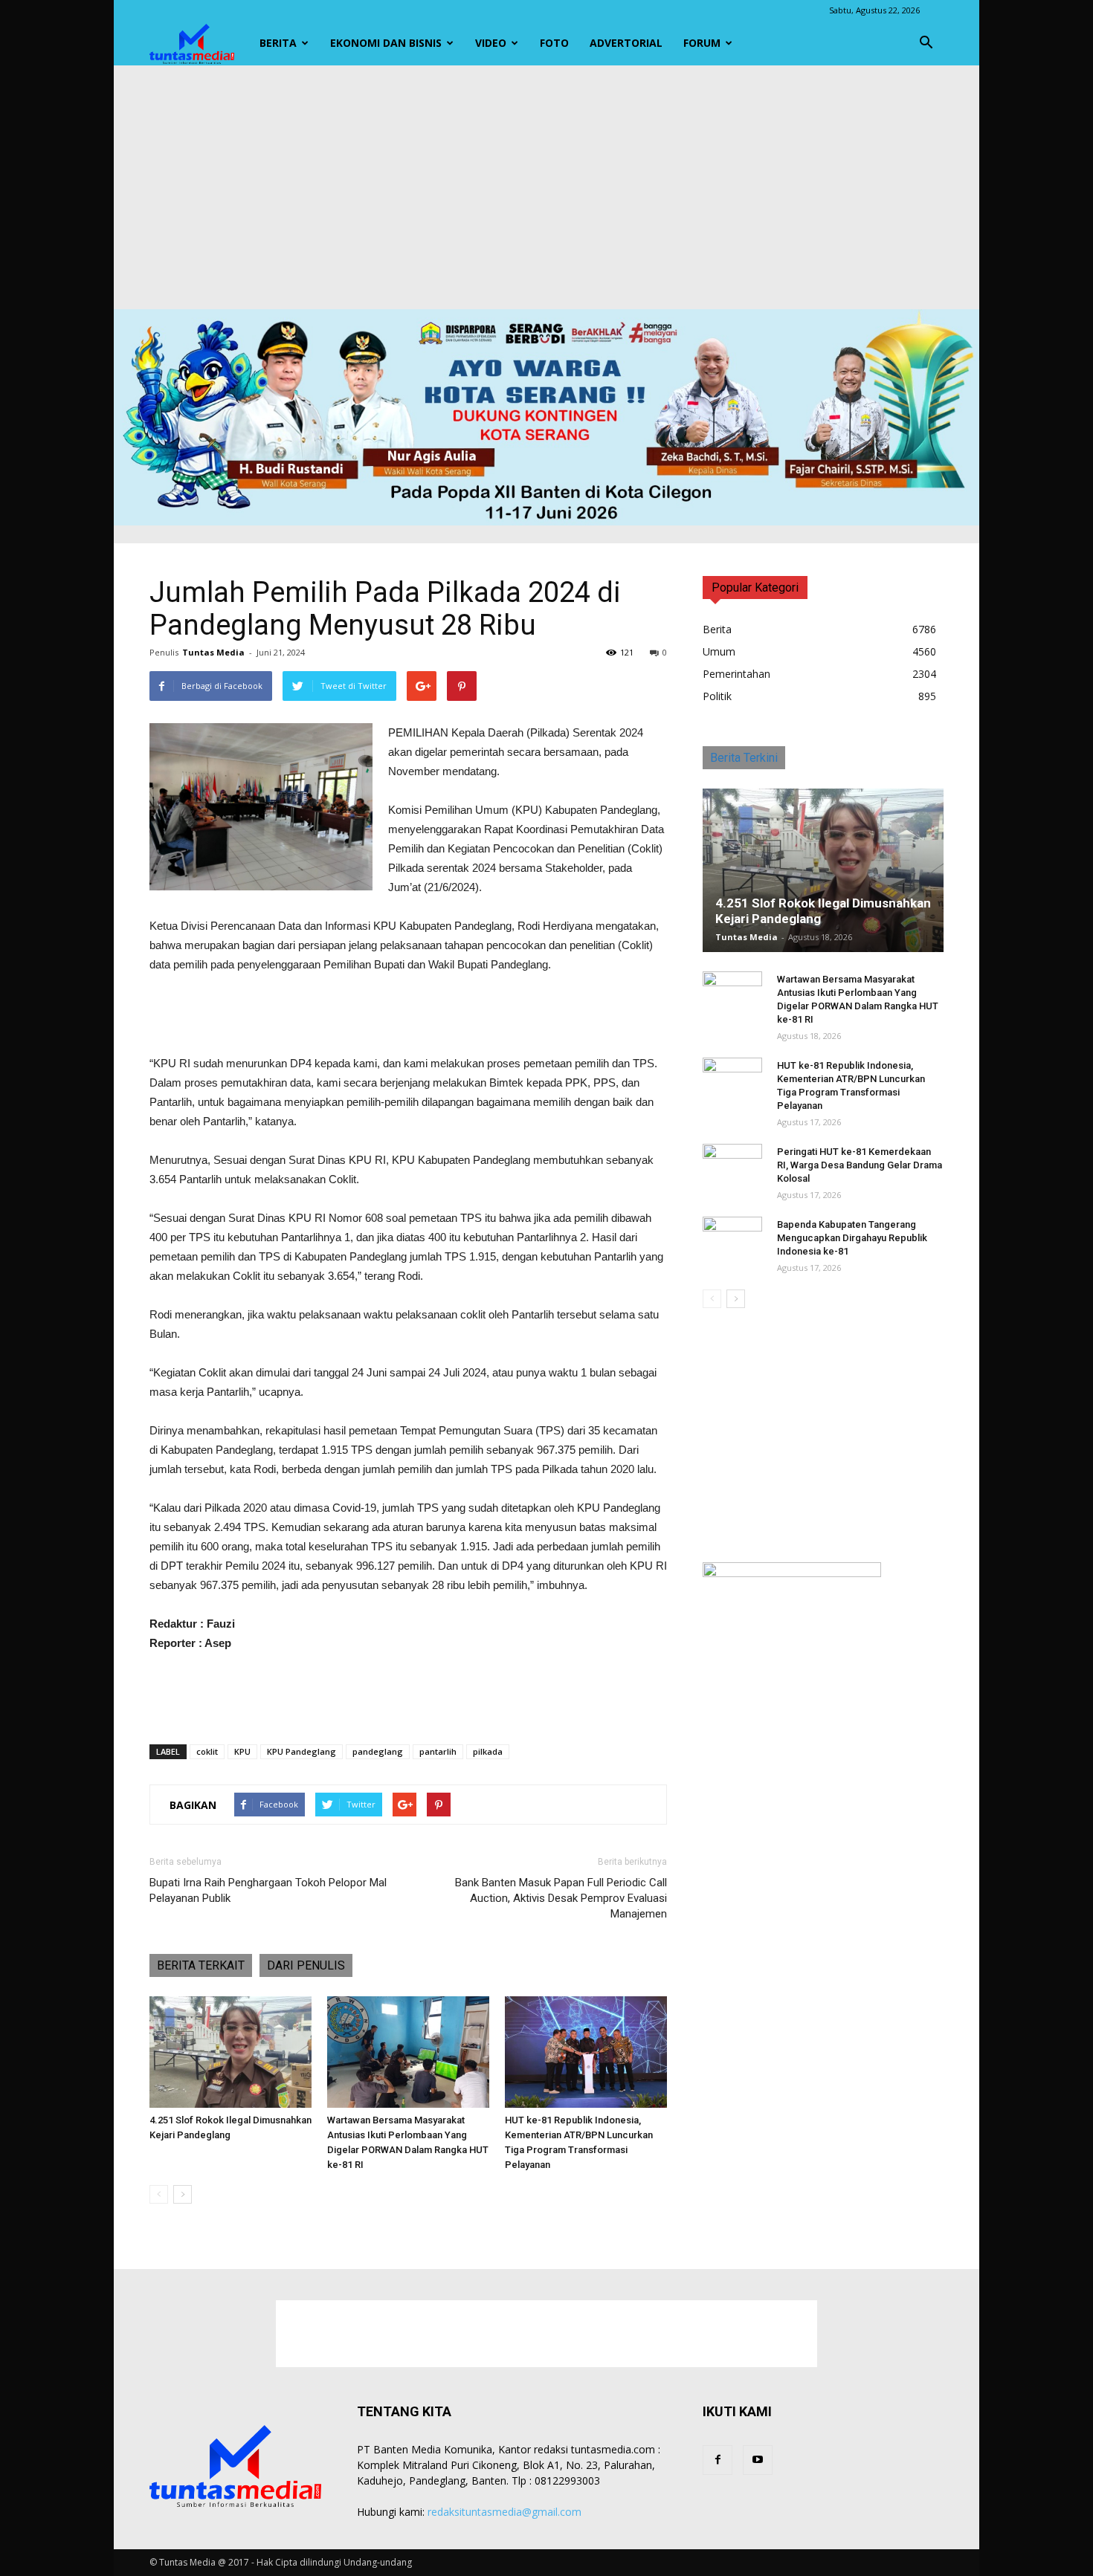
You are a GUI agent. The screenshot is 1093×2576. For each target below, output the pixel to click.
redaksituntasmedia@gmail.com (504, 2512)
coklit (207, 1751)
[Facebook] (718, 2460)
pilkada (488, 1751)
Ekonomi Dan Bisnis (386, 43)
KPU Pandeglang (302, 1751)
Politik (717, 696)
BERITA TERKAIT (201, 1965)
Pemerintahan (736, 674)
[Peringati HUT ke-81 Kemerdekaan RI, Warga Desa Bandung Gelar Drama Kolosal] (732, 1166)
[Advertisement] (546, 187)
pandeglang (378, 1751)
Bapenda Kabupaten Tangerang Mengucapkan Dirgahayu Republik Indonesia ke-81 (852, 1238)
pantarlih (438, 1751)
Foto (554, 43)
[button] (926, 43)
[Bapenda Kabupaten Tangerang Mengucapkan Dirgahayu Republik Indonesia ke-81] (732, 1239)
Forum (702, 43)
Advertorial (626, 43)
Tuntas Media (213, 652)
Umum (719, 651)
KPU (242, 1751)
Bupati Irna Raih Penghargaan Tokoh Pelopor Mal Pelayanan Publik (268, 1890)
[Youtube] (758, 2460)
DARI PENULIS (306, 1965)
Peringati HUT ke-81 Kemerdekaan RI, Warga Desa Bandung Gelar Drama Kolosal (860, 1165)
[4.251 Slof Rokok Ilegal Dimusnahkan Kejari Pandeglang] (230, 2052)
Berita (278, 43)
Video (491, 43)
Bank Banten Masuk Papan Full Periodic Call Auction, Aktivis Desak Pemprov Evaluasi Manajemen (561, 1898)
